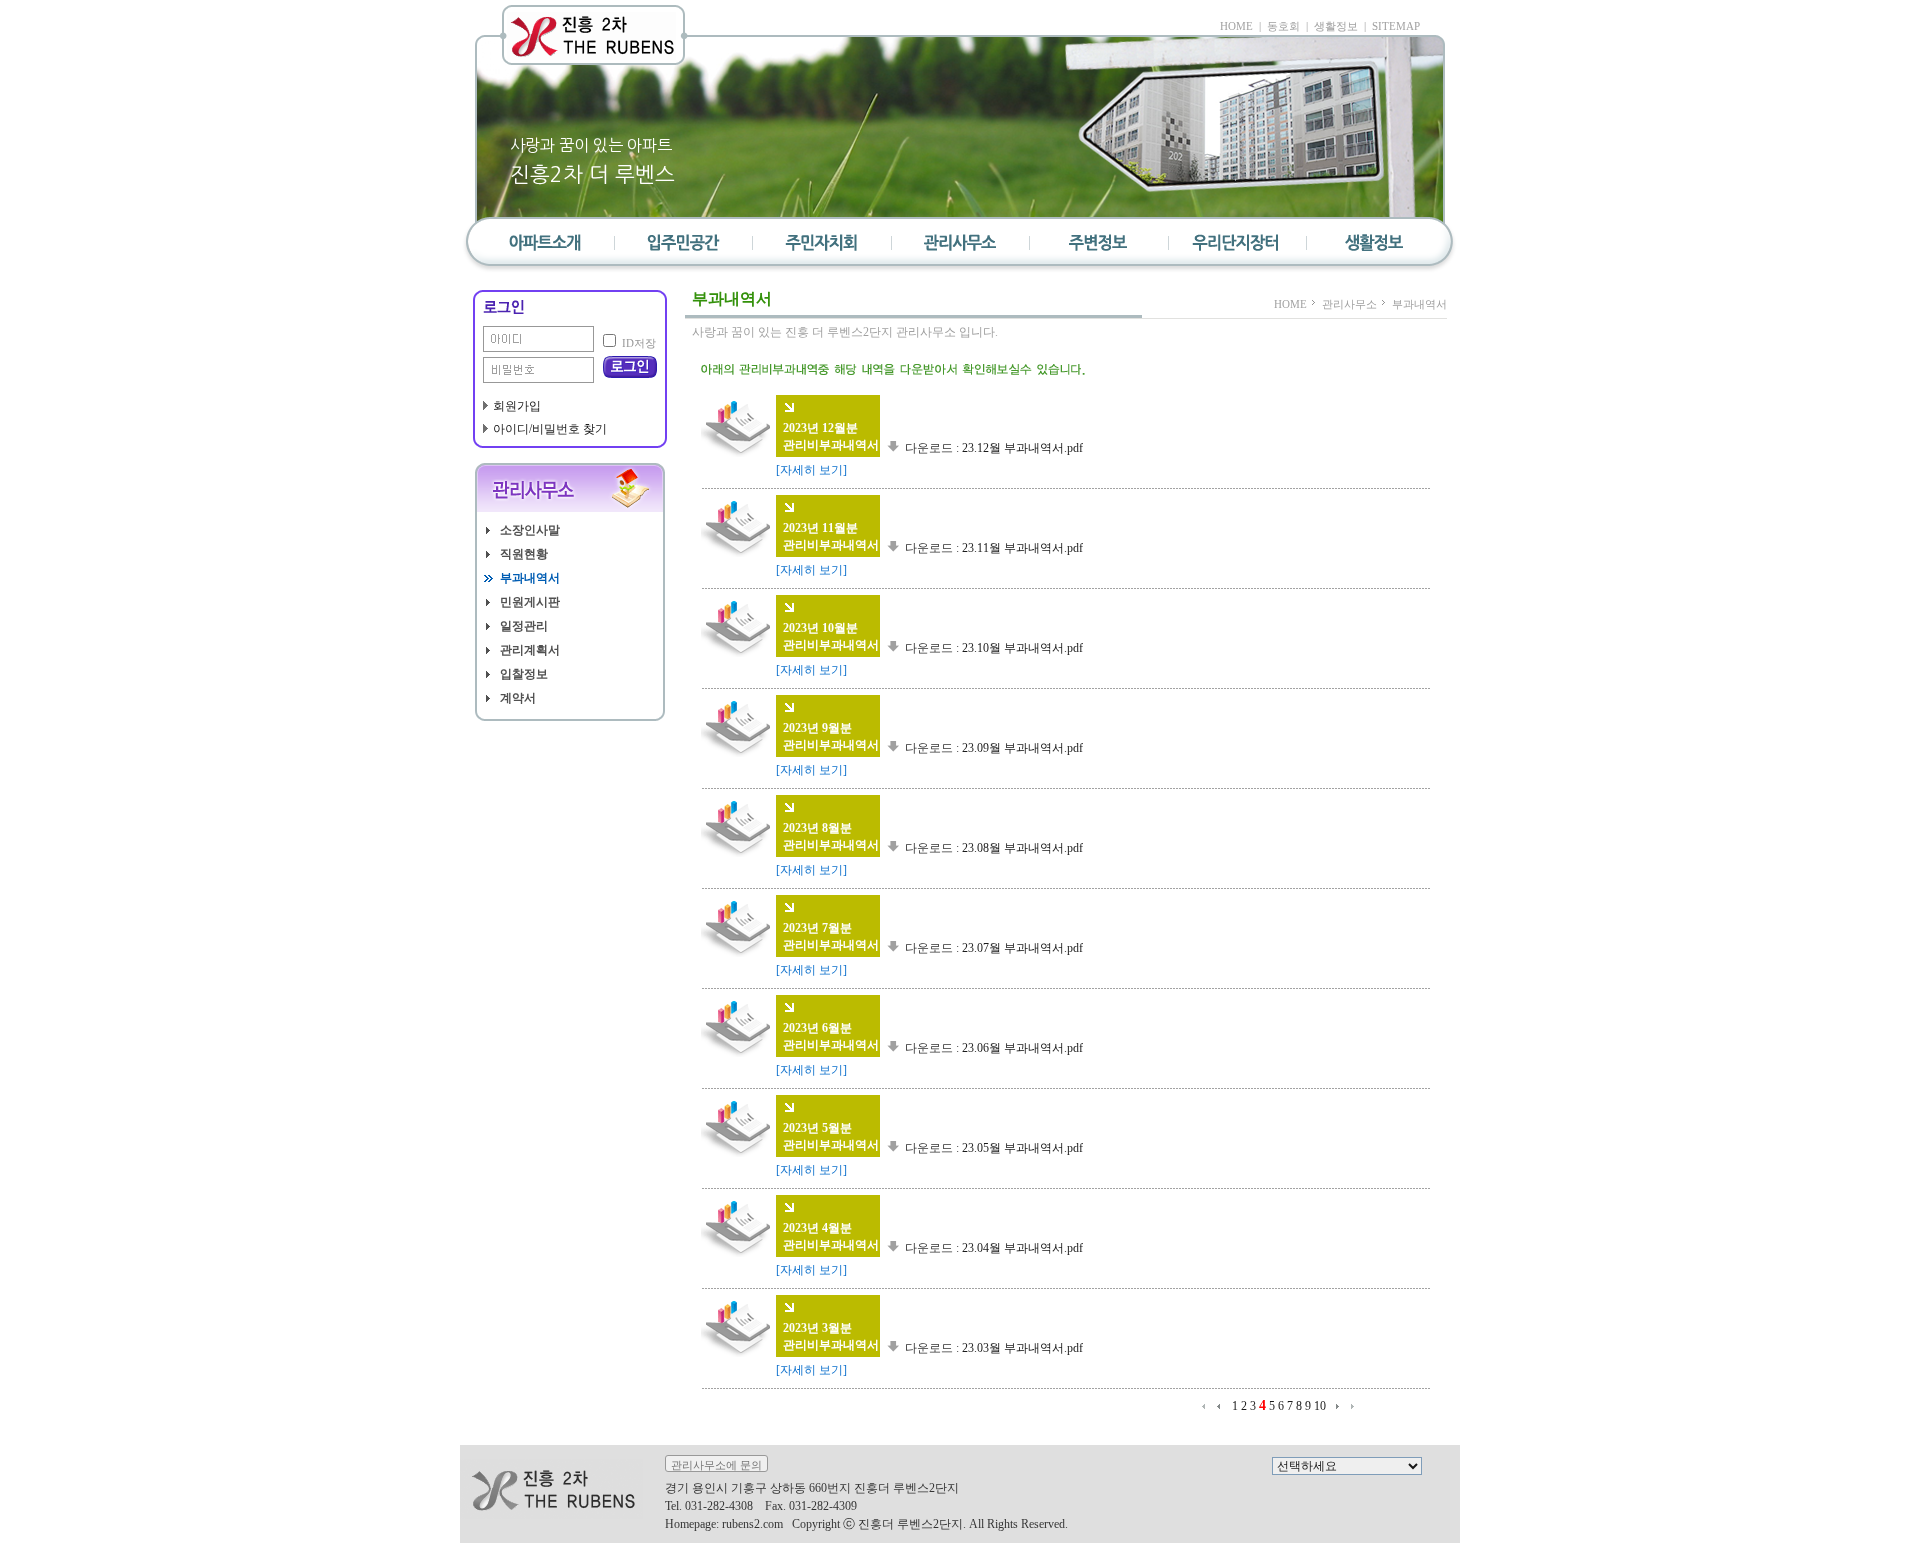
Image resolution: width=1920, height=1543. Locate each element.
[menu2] (822, 247)
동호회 (1283, 26)
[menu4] (1098, 247)
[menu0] (546, 247)
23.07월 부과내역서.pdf (1022, 948)
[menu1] (684, 247)
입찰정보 (524, 674)
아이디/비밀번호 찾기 (550, 429)
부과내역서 (530, 578)
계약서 (518, 698)
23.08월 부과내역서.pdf (1022, 848)
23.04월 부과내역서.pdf (1022, 1248)
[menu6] (1374, 247)
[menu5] (1236, 247)
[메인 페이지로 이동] (594, 35)
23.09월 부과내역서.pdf (1022, 748)
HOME (1236, 26)
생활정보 (1336, 26)
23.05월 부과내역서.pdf (1022, 1148)
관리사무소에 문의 (716, 1465)
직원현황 (524, 554)
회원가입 (517, 406)
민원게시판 (530, 602)
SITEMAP (1396, 26)
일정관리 (524, 626)
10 (1320, 1406)
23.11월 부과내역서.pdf (1022, 548)
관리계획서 (530, 650)
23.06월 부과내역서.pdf (1022, 1048)
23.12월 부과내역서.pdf (1022, 448)
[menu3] (960, 247)
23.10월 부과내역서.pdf (1022, 648)
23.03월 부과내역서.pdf (1022, 1348)
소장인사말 (530, 530)
